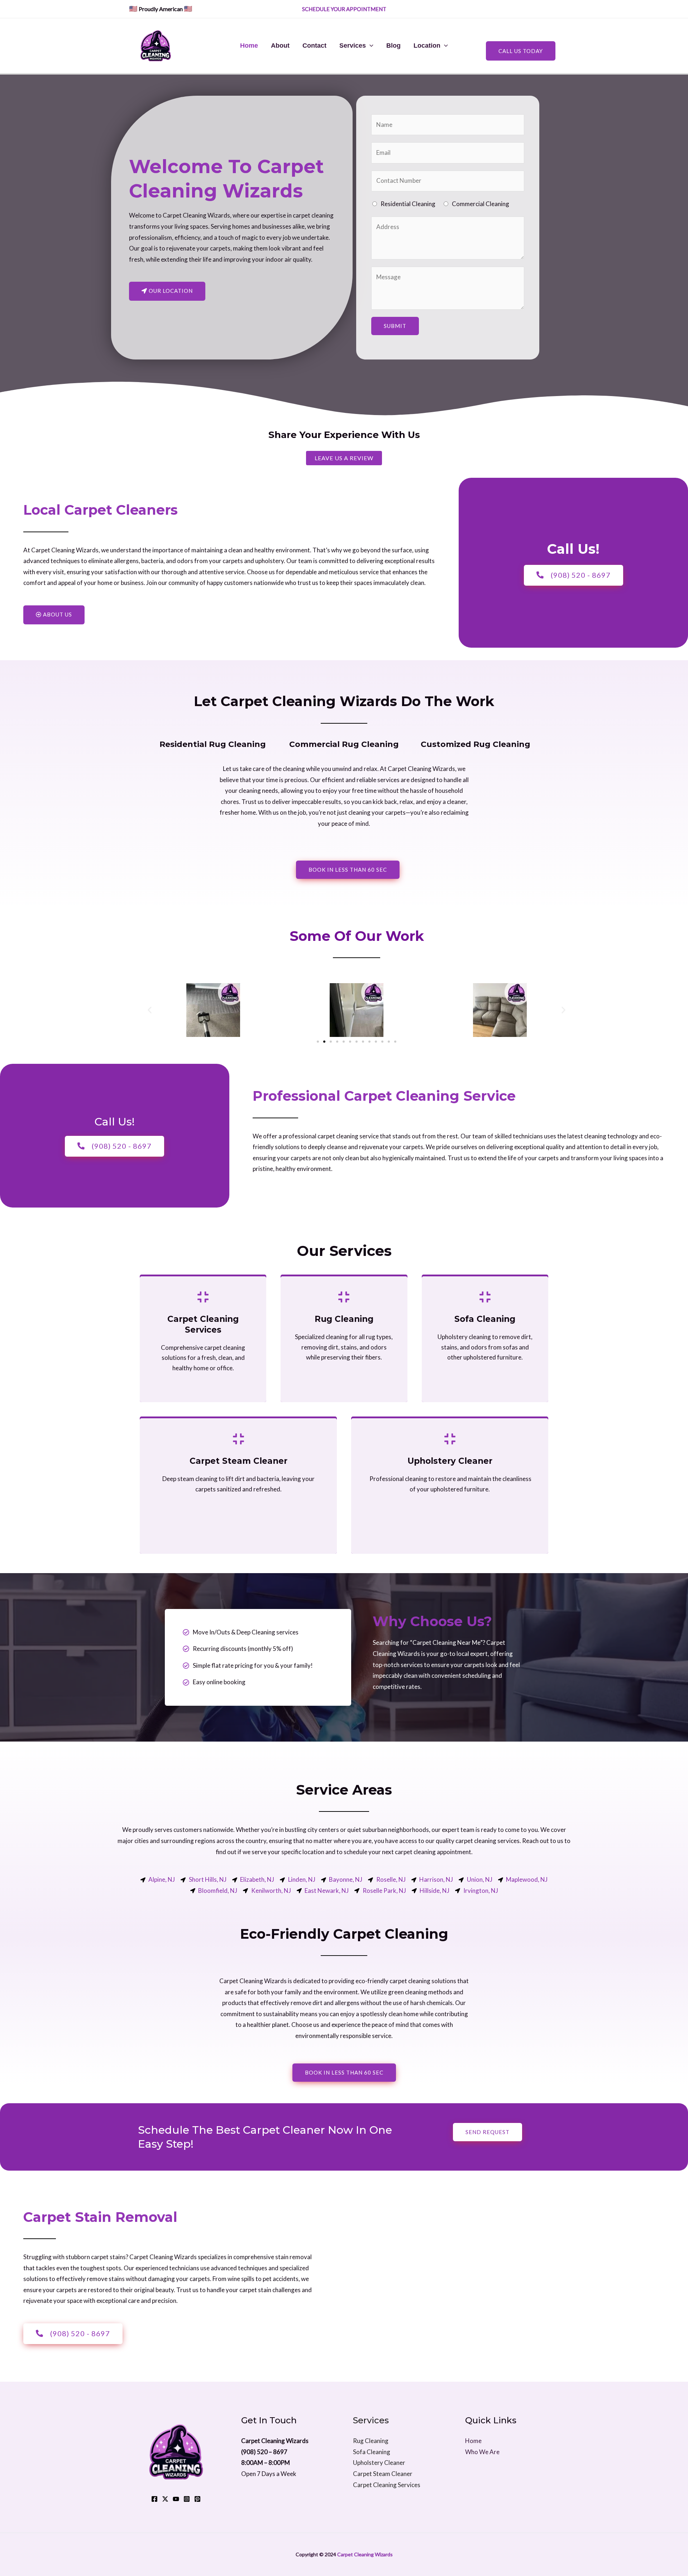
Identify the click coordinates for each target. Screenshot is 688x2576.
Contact (314, 46)
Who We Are (482, 2452)
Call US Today (521, 51)
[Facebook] (154, 2499)
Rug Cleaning (371, 2441)
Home (249, 46)
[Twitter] (165, 2499)
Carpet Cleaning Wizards (365, 2554)
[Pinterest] (197, 2499)
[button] (150, 1010)
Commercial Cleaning (481, 204)
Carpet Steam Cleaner (383, 2474)
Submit (395, 326)
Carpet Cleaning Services (387, 2485)
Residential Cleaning (408, 204)
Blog (393, 46)
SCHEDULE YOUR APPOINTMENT (345, 9)
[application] (370, 46)
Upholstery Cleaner (379, 2463)
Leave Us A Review (344, 458)
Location (427, 46)
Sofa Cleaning (372, 2452)
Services (353, 46)
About (280, 46)
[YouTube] (176, 2499)
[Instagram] (187, 2499)
